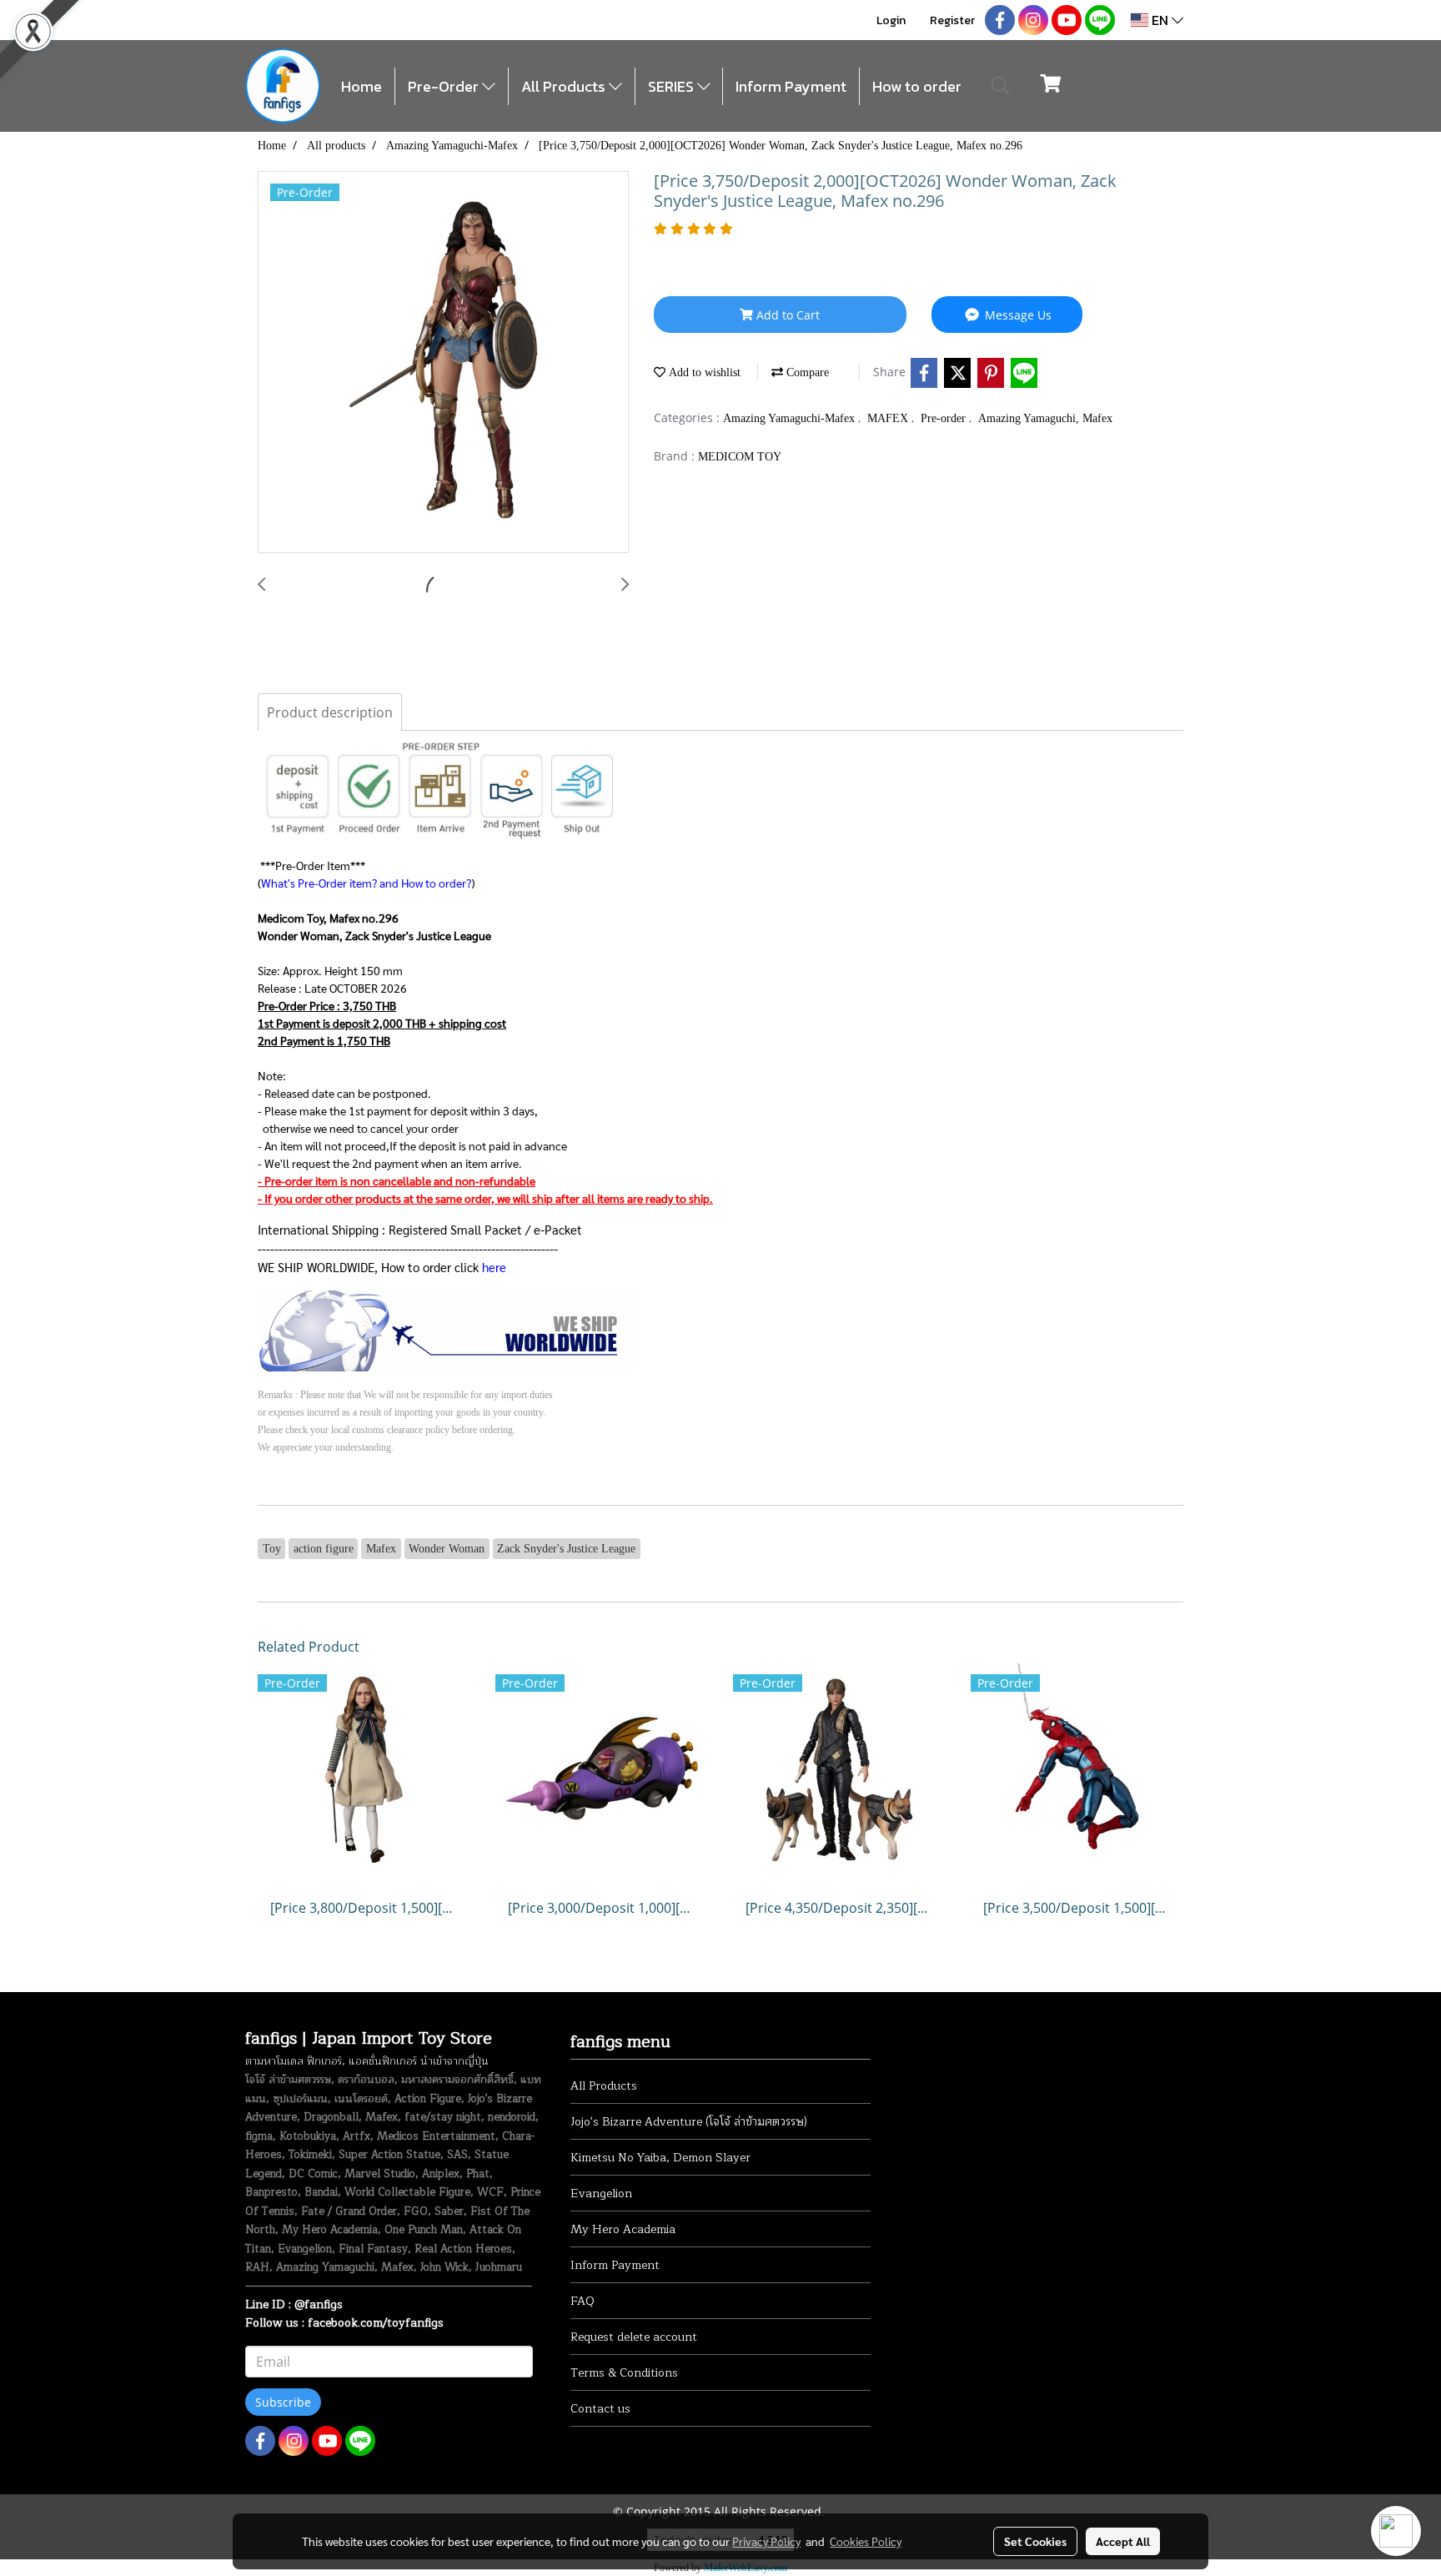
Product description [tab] (330, 712)
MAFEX (889, 418)
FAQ (582, 2301)
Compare (806, 372)
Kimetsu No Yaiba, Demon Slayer (660, 2158)
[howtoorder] (447, 1329)
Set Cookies (1035, 2541)
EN (1160, 20)
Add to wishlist (703, 372)
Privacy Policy (766, 2541)
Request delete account (634, 2337)
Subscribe (283, 2402)
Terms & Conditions (624, 2373)
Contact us (600, 2409)
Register (952, 20)
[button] (1001, 86)
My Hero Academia (623, 2229)
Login (891, 20)
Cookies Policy (866, 2541)
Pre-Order (445, 86)
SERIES (673, 86)
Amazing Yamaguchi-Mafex (791, 418)
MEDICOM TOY (740, 457)
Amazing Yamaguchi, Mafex (1045, 418)
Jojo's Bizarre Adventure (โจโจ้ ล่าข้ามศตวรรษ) (689, 2122)
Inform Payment (791, 86)
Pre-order (945, 418)
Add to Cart (786, 315)
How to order (917, 86)
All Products (565, 86)
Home (362, 86)
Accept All (1123, 2541)
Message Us (1017, 315)
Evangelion (601, 2194)
